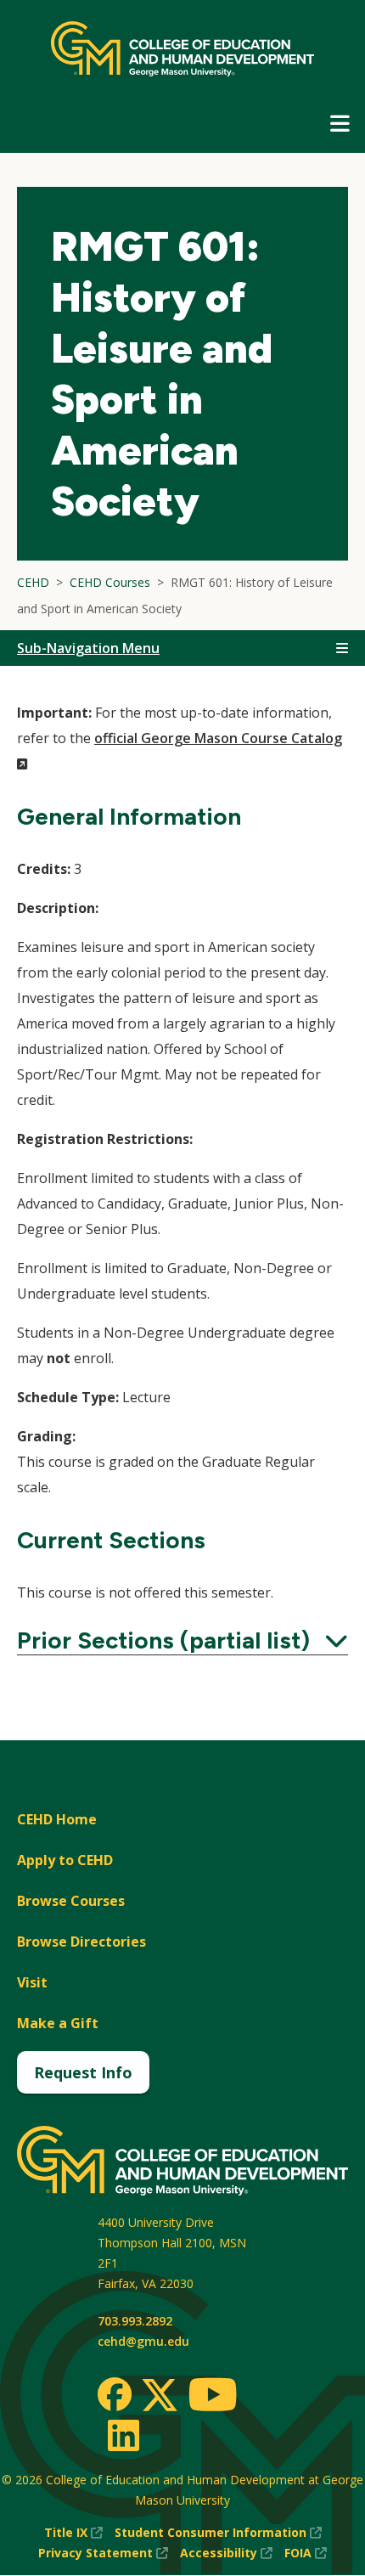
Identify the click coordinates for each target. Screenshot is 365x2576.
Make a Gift (58, 2023)
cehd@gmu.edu (143, 2341)
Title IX (73, 2533)
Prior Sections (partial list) (182, 1640)
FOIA (306, 2553)
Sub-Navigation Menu (88, 648)
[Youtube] (213, 2397)
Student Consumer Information (218, 2533)
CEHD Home (57, 1819)
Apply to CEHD (65, 1860)
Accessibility (226, 2553)
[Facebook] (115, 2394)
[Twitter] (160, 2396)
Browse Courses (71, 1901)
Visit (32, 1982)
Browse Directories (81, 1942)
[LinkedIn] (123, 2435)
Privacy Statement (103, 2553)
